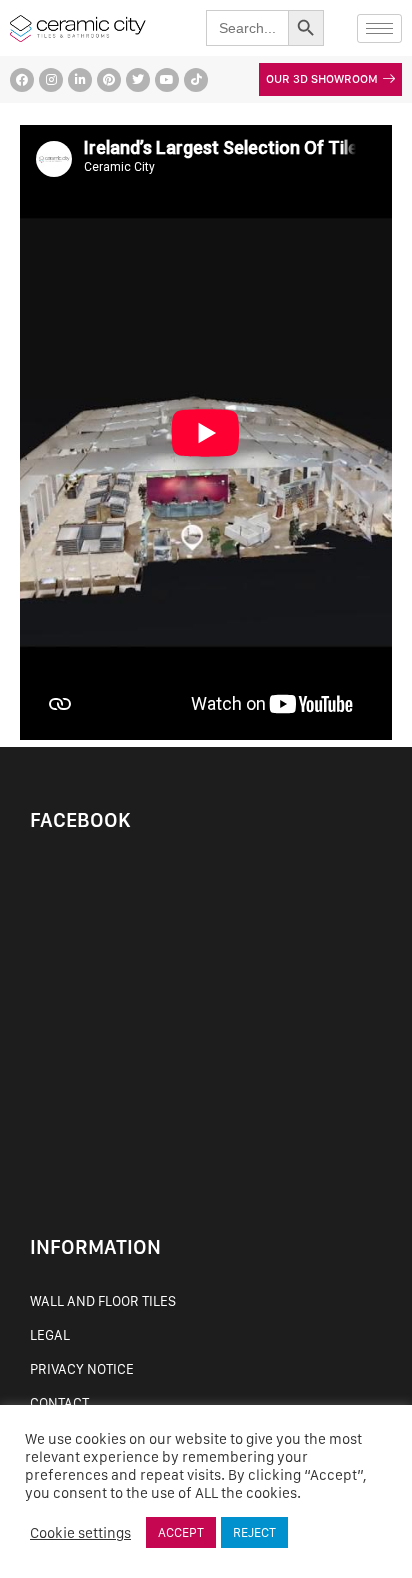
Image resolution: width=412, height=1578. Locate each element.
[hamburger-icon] (379, 28)
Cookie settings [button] (80, 1533)
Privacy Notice (82, 1369)
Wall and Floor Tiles (103, 1301)
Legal (50, 1335)
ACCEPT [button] (181, 1532)
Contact (59, 1403)
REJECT (254, 1532)
